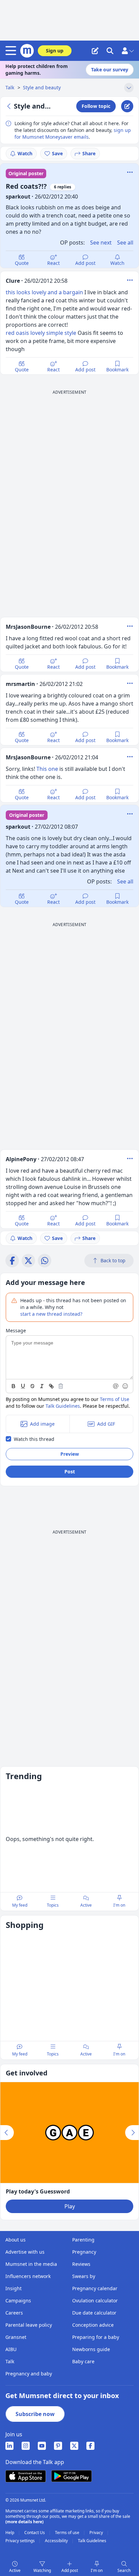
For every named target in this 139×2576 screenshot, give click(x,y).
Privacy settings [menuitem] (21, 2541)
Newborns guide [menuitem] (91, 2349)
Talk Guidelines (63, 1406)
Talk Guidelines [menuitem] (92, 2541)
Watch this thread (34, 1439)
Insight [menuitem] (13, 2288)
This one (47, 769)
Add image (42, 1424)
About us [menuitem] (16, 2240)
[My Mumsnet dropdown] (128, 51)
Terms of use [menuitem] (68, 2533)
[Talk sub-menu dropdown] (129, 88)
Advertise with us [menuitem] (25, 2252)
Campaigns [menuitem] (18, 2301)
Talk (10, 87)
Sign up (55, 51)
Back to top (113, 1260)
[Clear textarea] (61, 1386)
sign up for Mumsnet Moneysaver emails (73, 133)
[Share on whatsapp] (45, 1261)
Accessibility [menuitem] (57, 2541)
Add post (85, 263)
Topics (53, 1905)
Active (15, 2570)
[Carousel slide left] (7, 2133)
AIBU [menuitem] (11, 2349)
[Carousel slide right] (132, 2133)
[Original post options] (130, 172)
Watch (25, 153)
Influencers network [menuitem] (28, 2276)
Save (57, 153)
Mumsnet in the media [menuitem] (31, 2264)
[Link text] (51, 1386)
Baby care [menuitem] (83, 2361)
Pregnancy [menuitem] (84, 2252)
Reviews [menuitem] (81, 2264)
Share (89, 153)
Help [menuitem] (10, 2533)
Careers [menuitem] (14, 2313)
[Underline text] (23, 1386)
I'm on (97, 2570)
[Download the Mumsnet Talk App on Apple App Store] (26, 2476)
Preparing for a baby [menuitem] (96, 2337)
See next (101, 243)
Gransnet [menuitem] (16, 2337)
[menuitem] (9, 2446)
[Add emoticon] (126, 1386)
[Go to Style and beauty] (10, 106)
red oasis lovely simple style (41, 333)
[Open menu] (12, 51)
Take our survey (110, 70)
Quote (22, 263)
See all (125, 243)
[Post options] (130, 280)
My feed (20, 1905)
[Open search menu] (110, 51)
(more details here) (24, 2522)
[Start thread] (95, 51)
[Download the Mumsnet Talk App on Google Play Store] (72, 2476)
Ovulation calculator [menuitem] (95, 2301)
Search (124, 2570)
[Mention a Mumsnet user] (116, 1386)
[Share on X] (28, 1261)
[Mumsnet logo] (27, 51)
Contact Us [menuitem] (35, 2533)
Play (70, 2206)
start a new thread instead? (51, 1314)
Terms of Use (115, 1399)
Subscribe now (35, 2414)
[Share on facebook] (12, 1261)
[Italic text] (42, 1386)
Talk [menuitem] (10, 2361)
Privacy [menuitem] (97, 2533)
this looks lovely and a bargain (44, 292)
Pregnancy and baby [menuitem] (29, 2374)
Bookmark (117, 370)
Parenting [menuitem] (83, 2240)
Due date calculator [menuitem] (94, 2313)
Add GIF (106, 1424)
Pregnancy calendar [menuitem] (95, 2288)
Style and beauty (42, 87)
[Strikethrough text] (32, 1386)
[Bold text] (13, 1386)
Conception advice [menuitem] (93, 2325)
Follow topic (96, 106)
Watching (42, 2570)
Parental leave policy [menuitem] (29, 2325)
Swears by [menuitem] (84, 2276)
